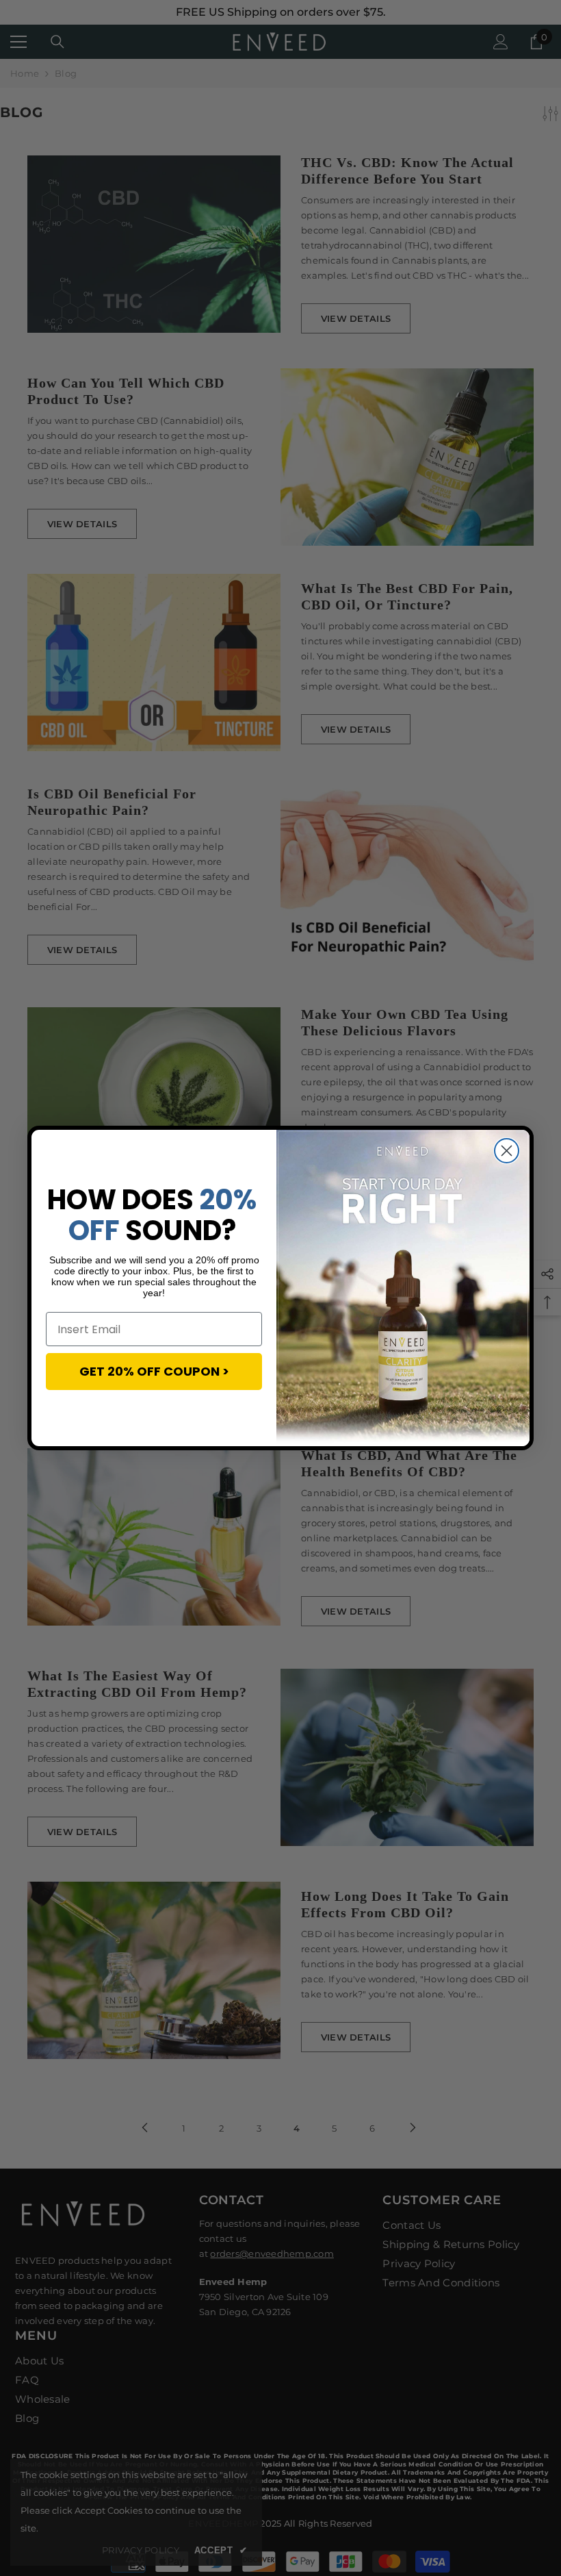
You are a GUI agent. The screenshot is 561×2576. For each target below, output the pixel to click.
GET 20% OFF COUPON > (154, 1371)
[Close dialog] (507, 1151)
